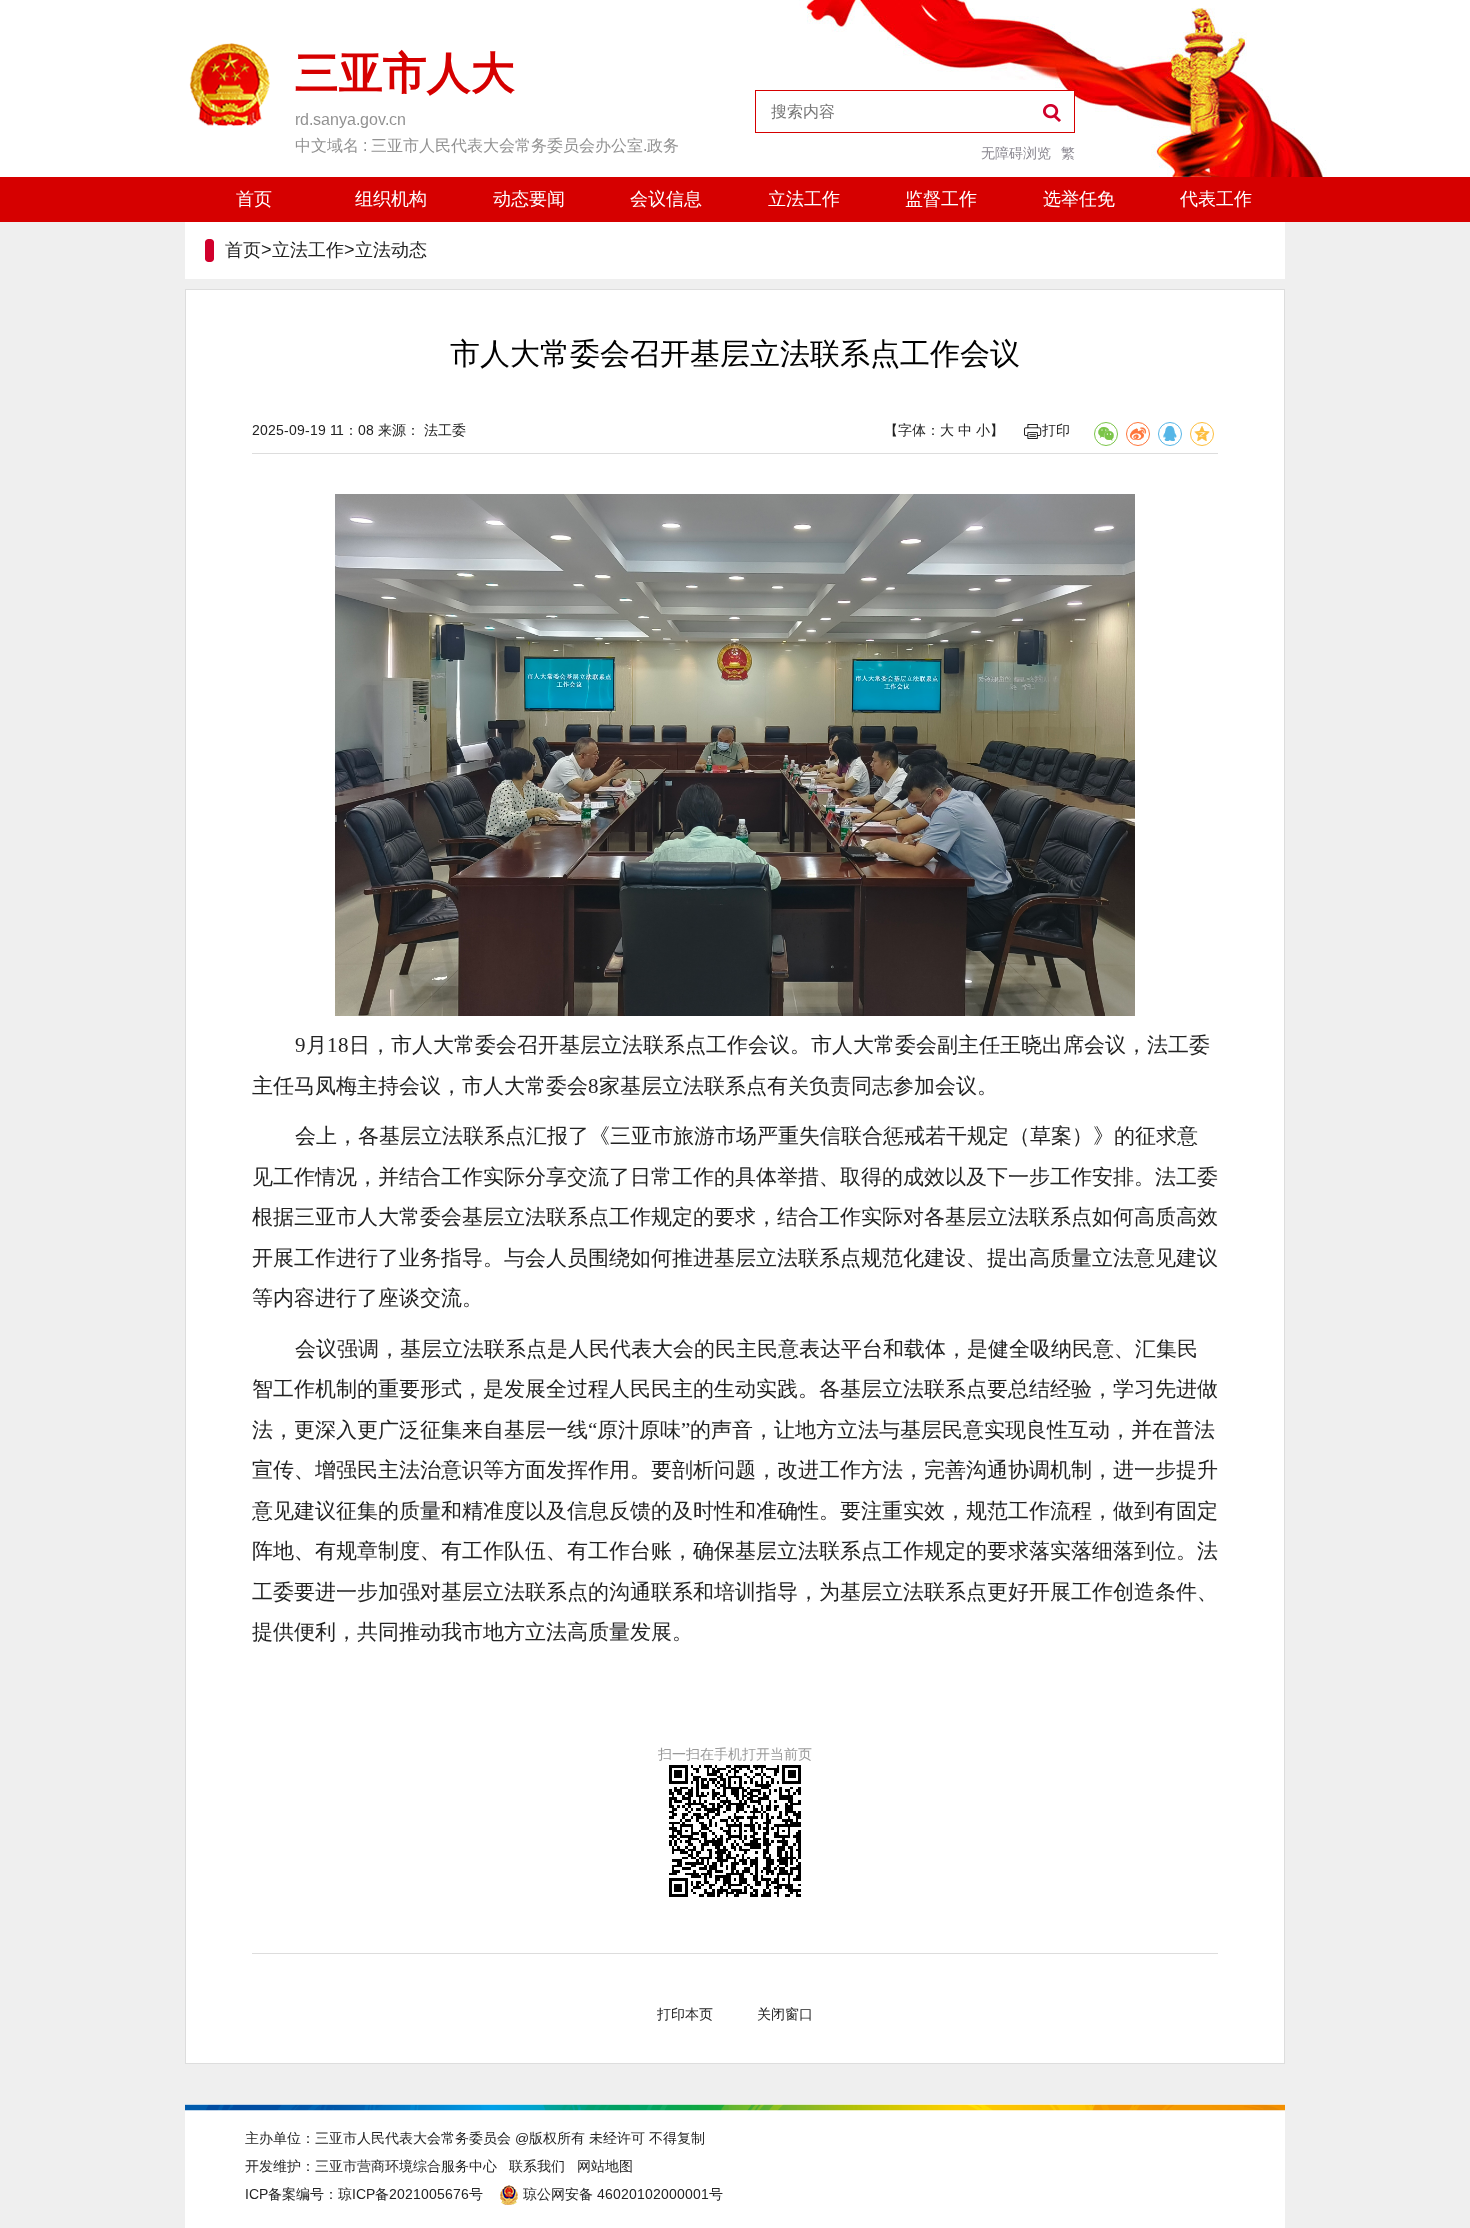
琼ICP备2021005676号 (410, 2194)
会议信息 (666, 199)
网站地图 (605, 2166)
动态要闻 (529, 199)
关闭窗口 (785, 2014)
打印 (1056, 430)
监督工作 (941, 199)
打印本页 (685, 2014)
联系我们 (537, 2166)
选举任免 (1079, 199)
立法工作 (804, 199)
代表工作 (1216, 199)
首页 (254, 199)
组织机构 (391, 199)
